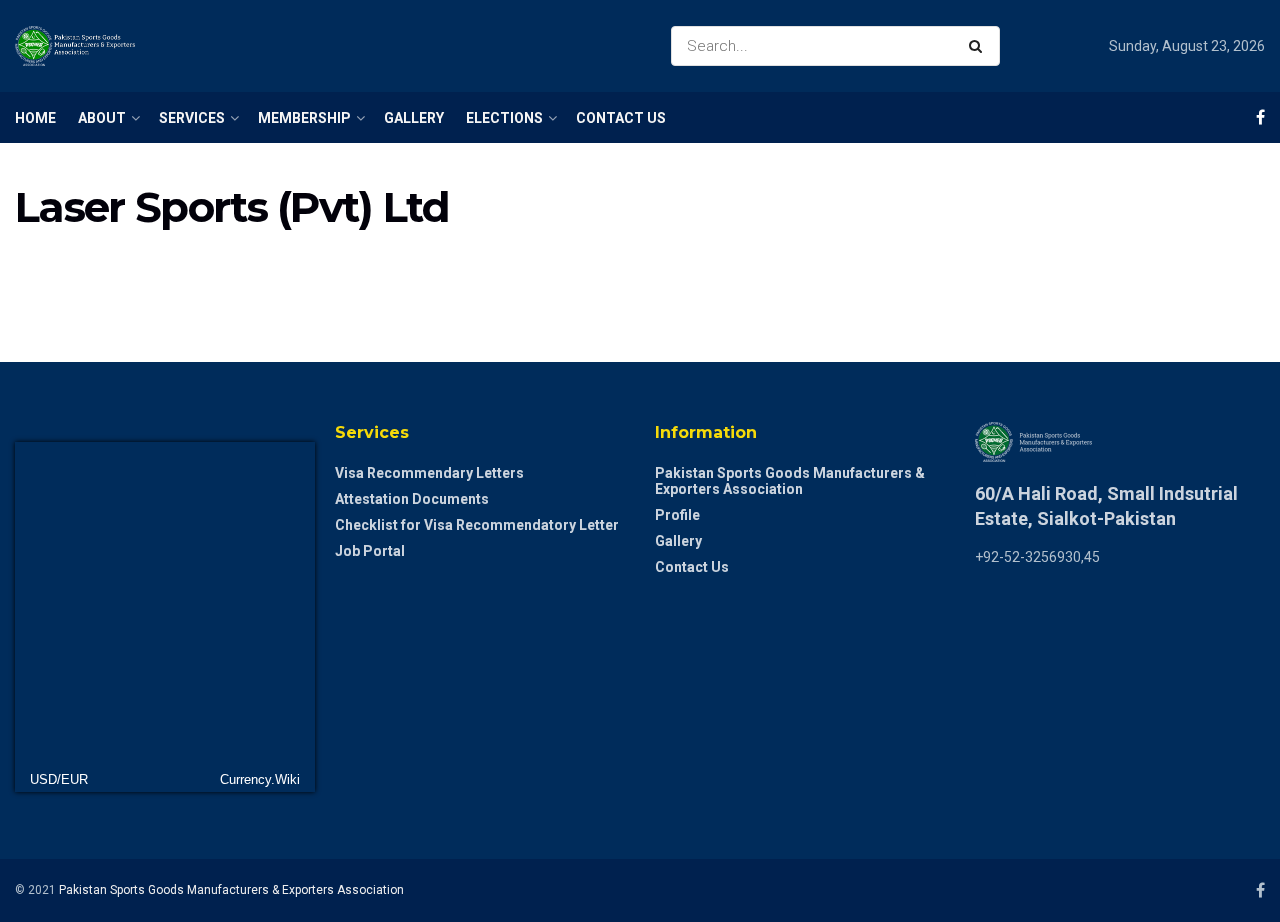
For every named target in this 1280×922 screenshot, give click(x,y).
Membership (304, 118)
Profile (677, 515)
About (102, 118)
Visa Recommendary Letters (429, 473)
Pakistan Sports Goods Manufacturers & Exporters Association (790, 481)
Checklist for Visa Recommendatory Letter (477, 525)
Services (192, 118)
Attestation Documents (412, 499)
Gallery (414, 118)
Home (35, 118)
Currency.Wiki (260, 779)
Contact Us (621, 118)
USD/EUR (59, 779)
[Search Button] (979, 46)
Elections (504, 118)
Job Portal (370, 551)
